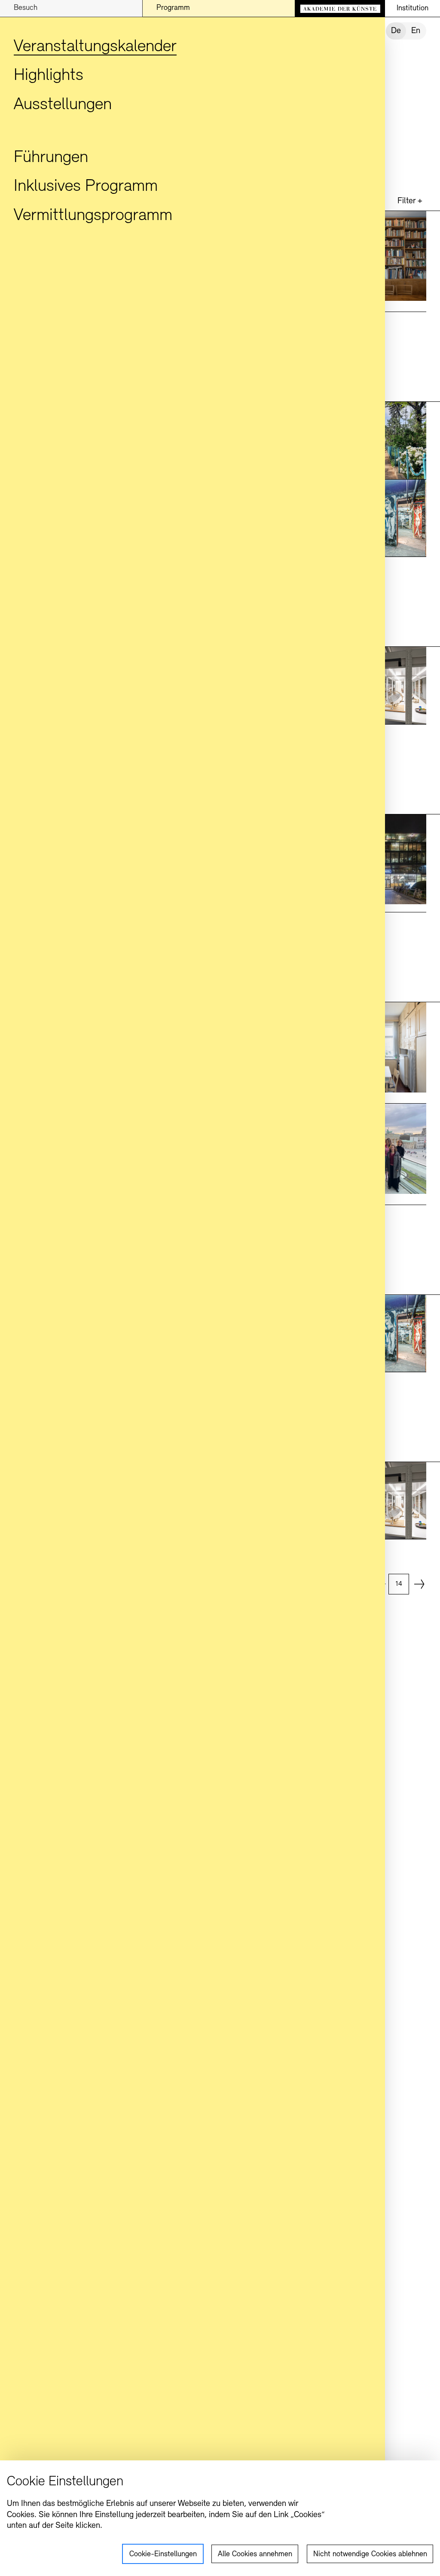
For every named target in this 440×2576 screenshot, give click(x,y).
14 (399, 1584)
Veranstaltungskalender (95, 47)
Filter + (410, 201)
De (396, 31)
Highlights (49, 76)
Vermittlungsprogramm (93, 216)
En (416, 31)
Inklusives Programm (86, 187)
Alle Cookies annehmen (255, 2555)
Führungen (51, 158)
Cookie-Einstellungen (163, 2555)
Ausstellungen (63, 105)
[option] (400, 1584)
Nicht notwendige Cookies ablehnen (370, 2555)
